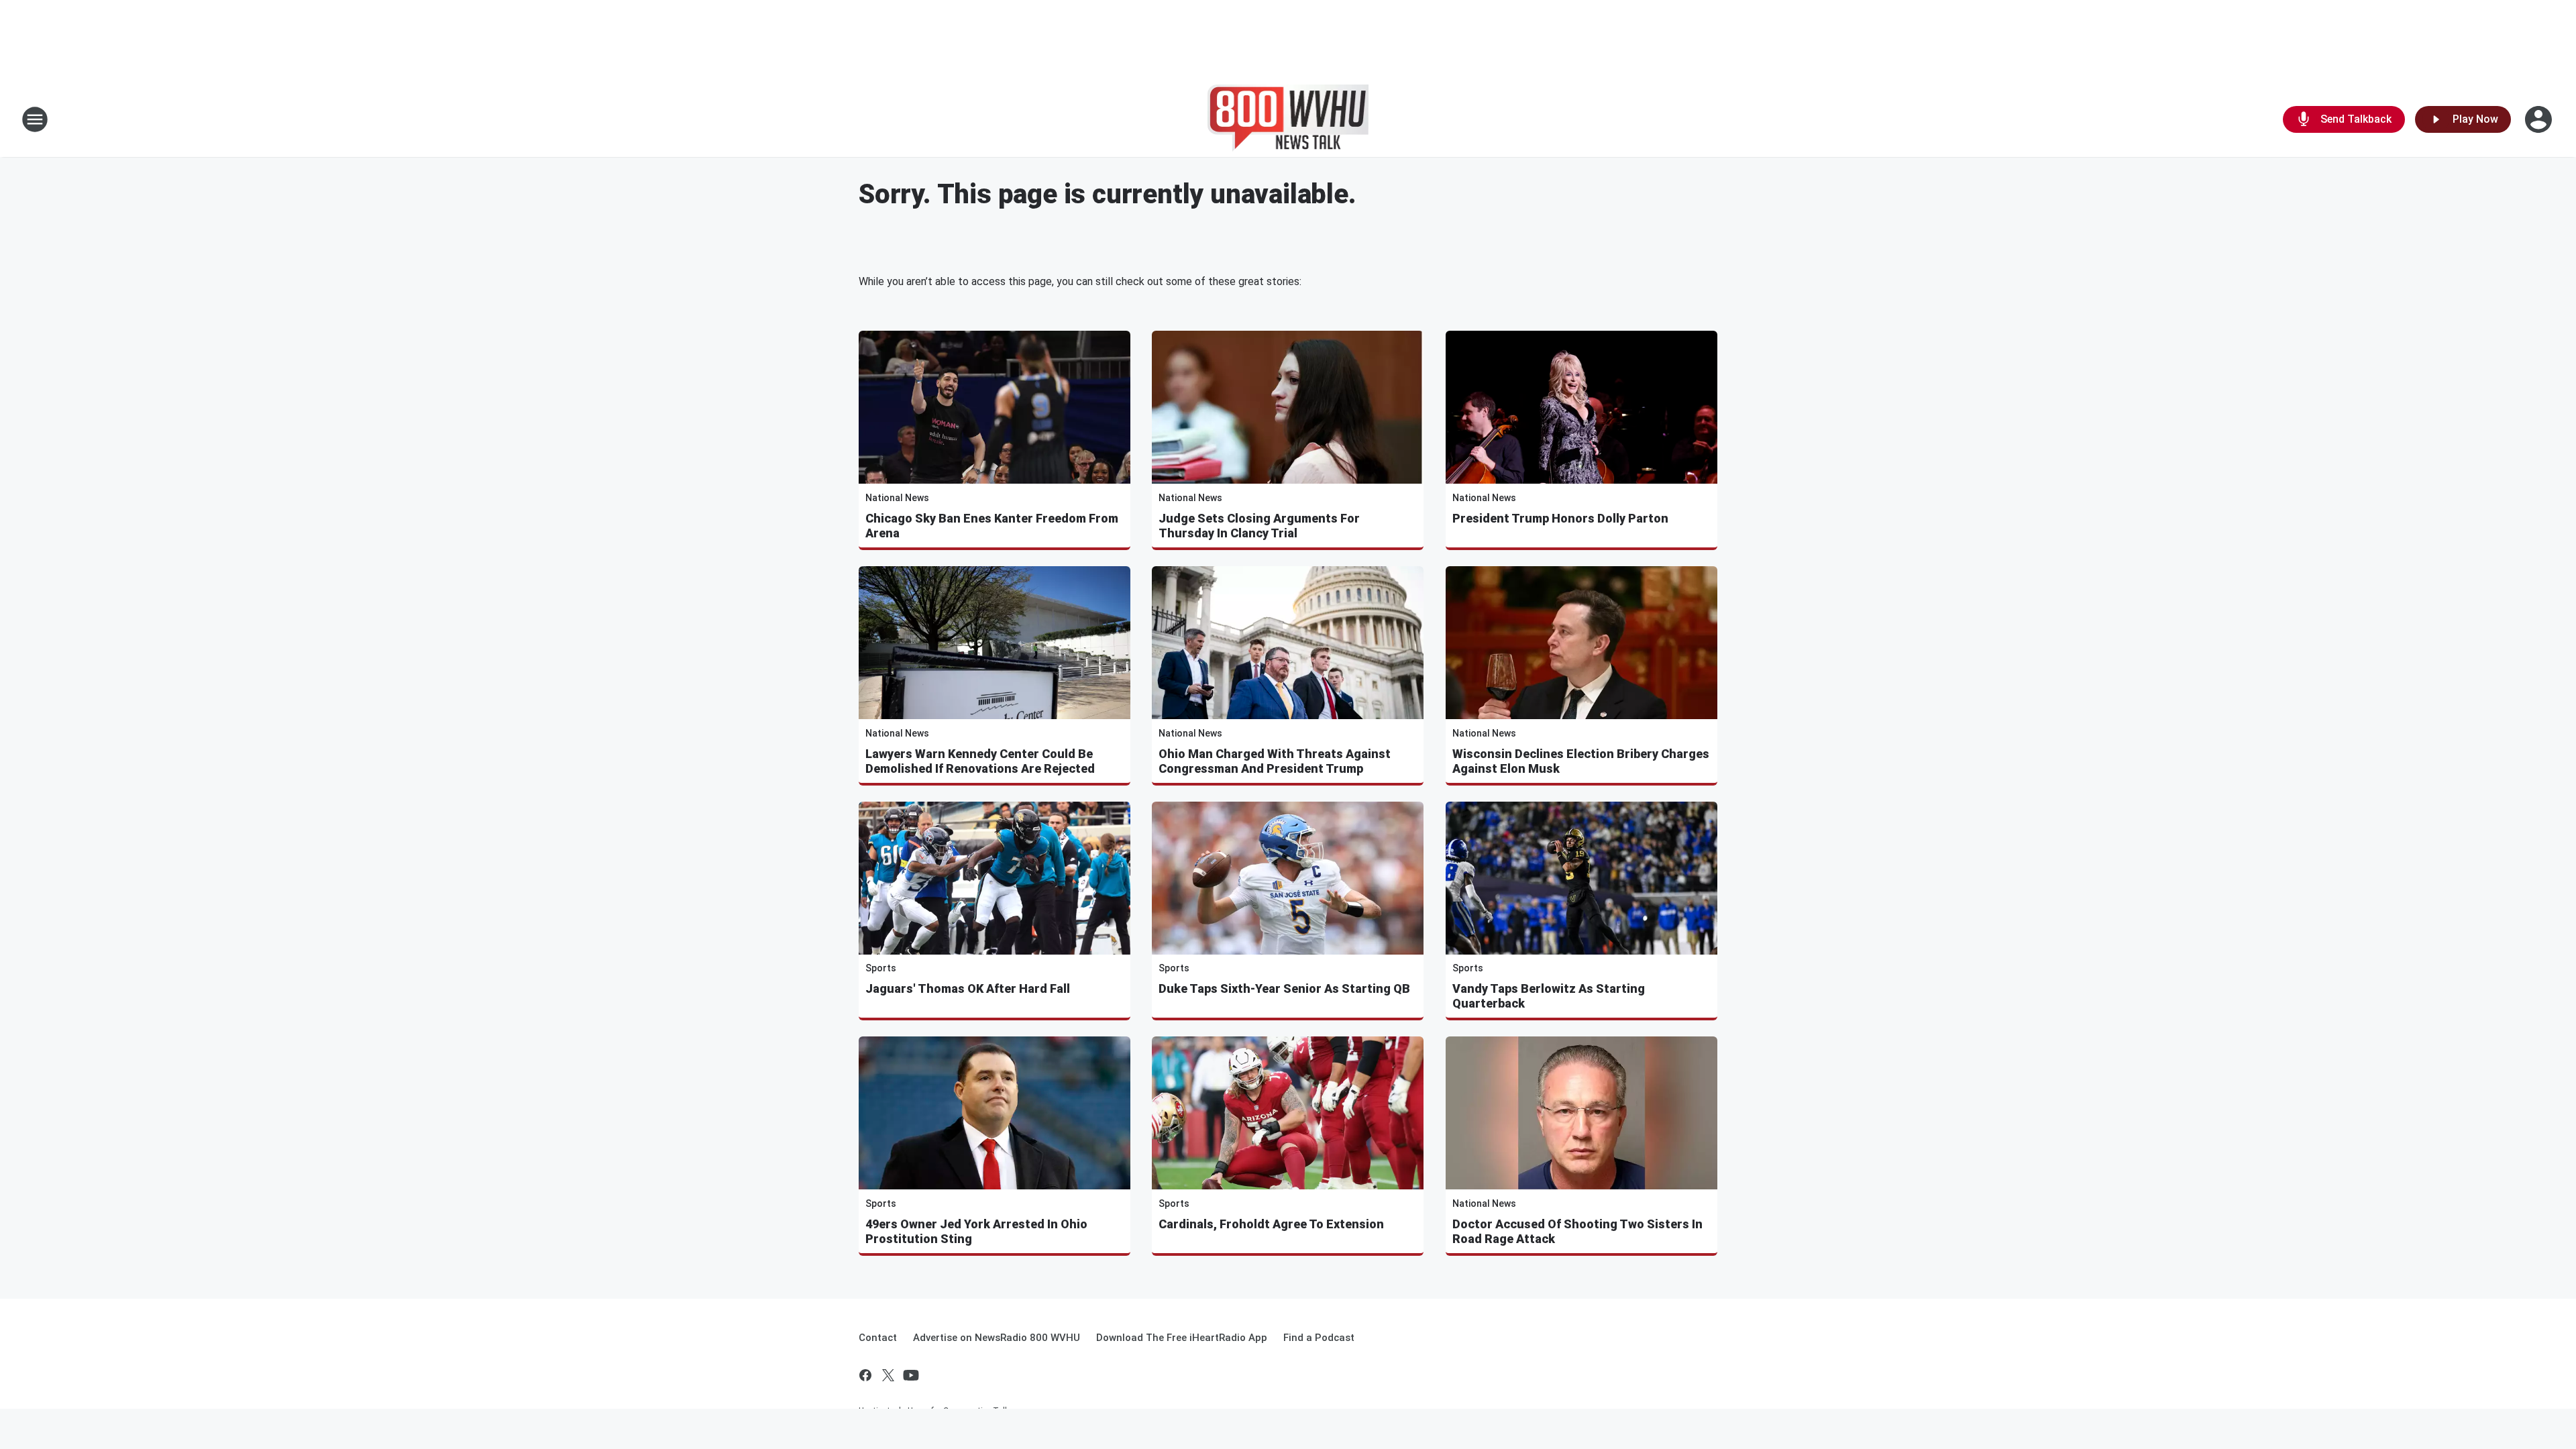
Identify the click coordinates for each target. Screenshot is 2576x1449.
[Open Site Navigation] (35, 119)
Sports (881, 968)
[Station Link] (1288, 119)
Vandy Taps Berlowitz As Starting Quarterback (1549, 996)
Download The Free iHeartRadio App (1182, 1338)
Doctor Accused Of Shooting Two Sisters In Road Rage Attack (1577, 1231)
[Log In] (2540, 119)
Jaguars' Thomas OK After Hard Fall (968, 988)
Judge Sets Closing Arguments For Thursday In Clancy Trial (1259, 526)
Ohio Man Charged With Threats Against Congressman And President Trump (1275, 761)
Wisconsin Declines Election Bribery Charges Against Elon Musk (1581, 761)
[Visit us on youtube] (911, 1375)
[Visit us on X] (888, 1375)
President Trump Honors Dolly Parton (1560, 518)
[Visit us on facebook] (865, 1375)
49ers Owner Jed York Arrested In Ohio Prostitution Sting (976, 1231)
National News (897, 498)
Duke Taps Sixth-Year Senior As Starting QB (1284, 988)
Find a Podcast (1319, 1338)
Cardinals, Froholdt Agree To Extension (1271, 1224)
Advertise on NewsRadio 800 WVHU (997, 1338)
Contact (878, 1338)
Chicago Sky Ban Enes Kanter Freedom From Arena (992, 526)
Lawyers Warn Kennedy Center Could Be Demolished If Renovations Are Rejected (980, 761)
